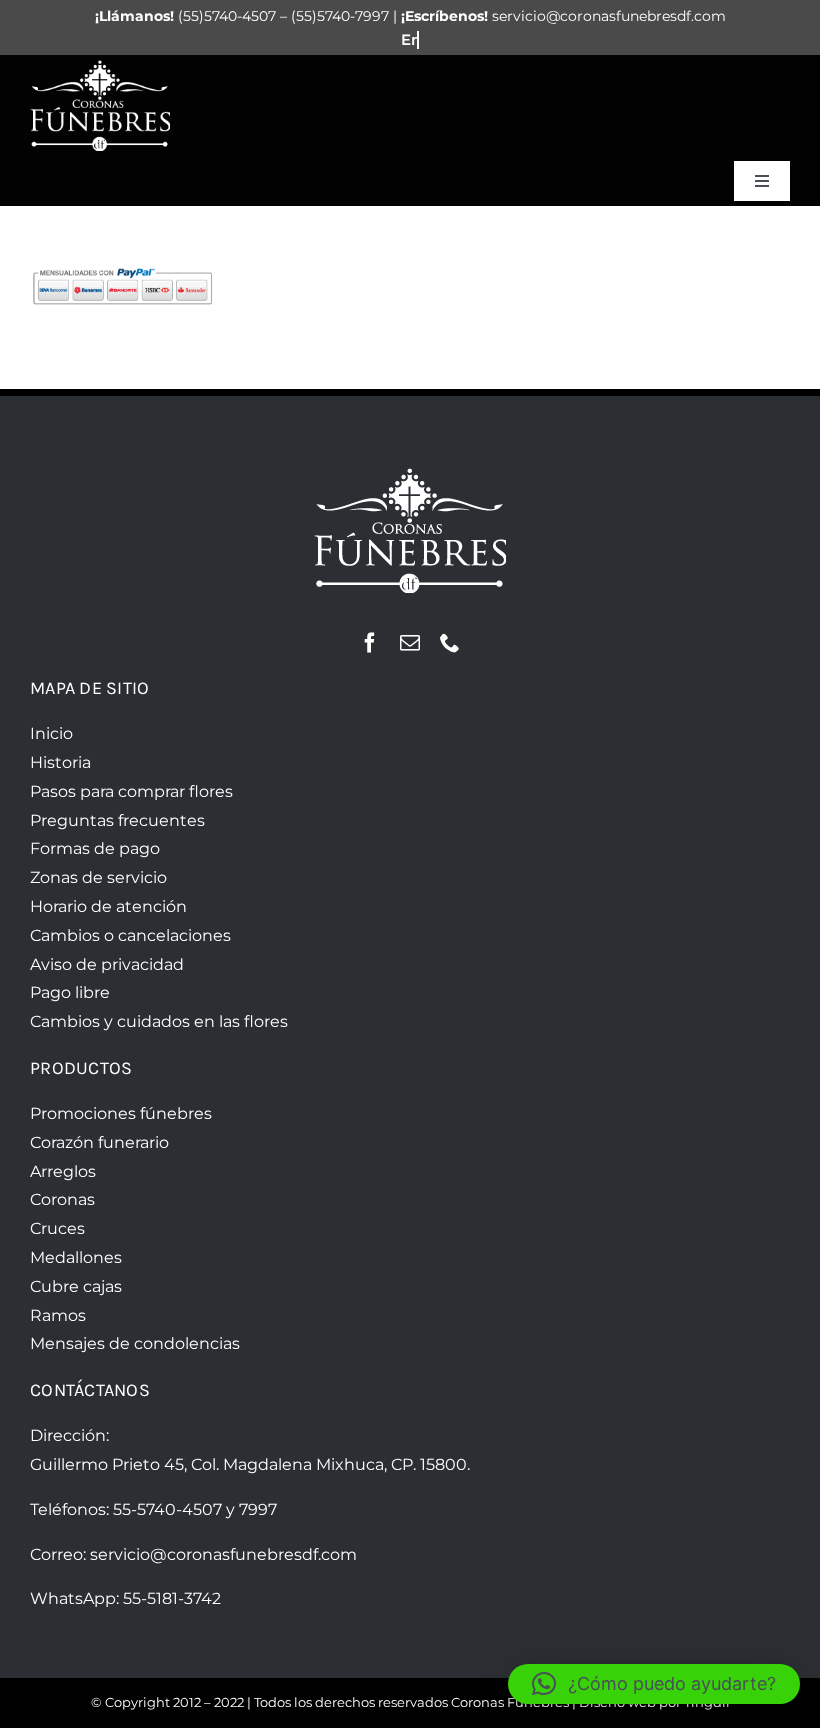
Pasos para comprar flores (131, 791)
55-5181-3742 (172, 1598)
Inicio (51, 733)
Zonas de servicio (98, 877)
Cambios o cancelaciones (130, 935)
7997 (258, 1509)
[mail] (410, 643)
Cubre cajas (76, 1286)
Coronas (62, 1199)
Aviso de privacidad (107, 964)
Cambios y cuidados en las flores (159, 1021)
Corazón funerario (99, 1142)
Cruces (57, 1228)
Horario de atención (108, 906)
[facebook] (370, 643)
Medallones (76, 1257)
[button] (654, 1684)
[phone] (450, 643)
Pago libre (70, 992)
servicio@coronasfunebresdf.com (223, 1554)
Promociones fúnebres (121, 1113)
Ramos (58, 1315)
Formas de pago (95, 848)
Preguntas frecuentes (117, 820)
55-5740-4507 (167, 1509)
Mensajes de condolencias (135, 1343)
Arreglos (63, 1171)
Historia (60, 762)
